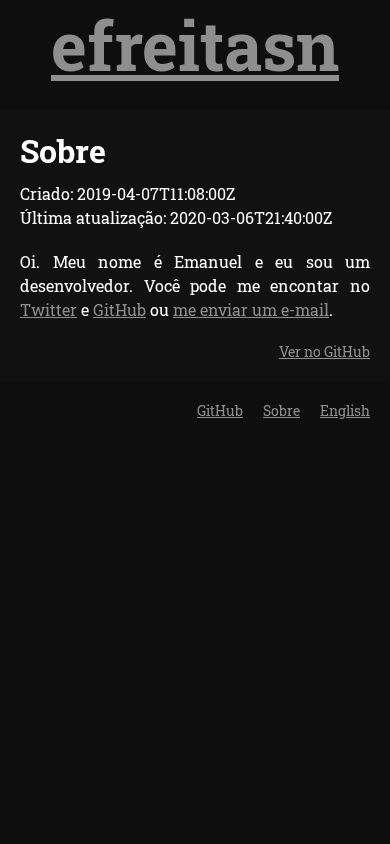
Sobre (281, 410)
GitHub (119, 309)
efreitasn (195, 44)
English (345, 410)
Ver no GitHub (324, 351)
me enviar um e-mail (251, 309)
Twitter (48, 309)
